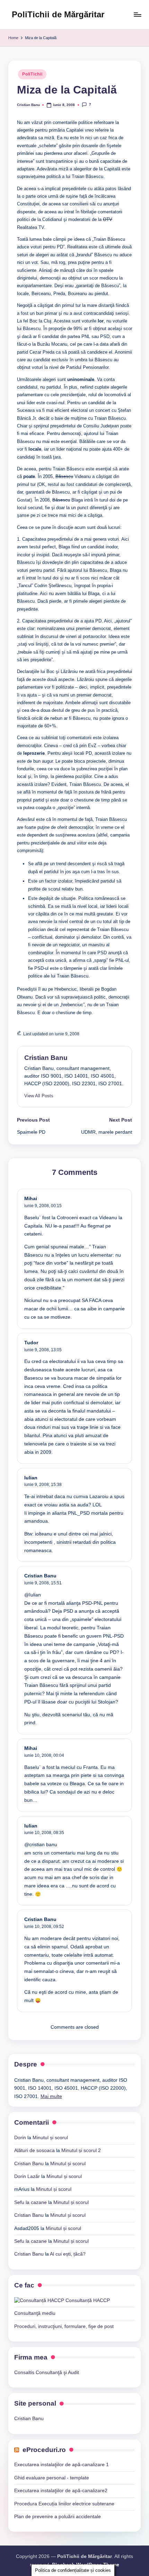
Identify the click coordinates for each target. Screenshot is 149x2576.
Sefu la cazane (30, 2202)
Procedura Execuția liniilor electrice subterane (64, 2504)
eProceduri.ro (44, 2450)
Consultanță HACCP (87, 2300)
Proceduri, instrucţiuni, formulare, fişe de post (64, 2326)
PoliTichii (32, 74)
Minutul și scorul (50, 2138)
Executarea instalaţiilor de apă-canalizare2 (61, 2491)
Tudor (31, 1343)
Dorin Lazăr (27, 2176)
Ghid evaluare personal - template (52, 2478)
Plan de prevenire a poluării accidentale (58, 2517)
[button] (39, 1096)
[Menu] (137, 14)
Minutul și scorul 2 (81, 2150)
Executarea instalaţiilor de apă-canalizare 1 (62, 2465)
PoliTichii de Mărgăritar (58, 14)
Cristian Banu (46, 1058)
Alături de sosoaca (34, 2150)
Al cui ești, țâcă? (68, 2254)
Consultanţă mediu (35, 2313)
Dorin (20, 2138)
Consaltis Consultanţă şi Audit (47, 2373)
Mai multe (51, 2096)
